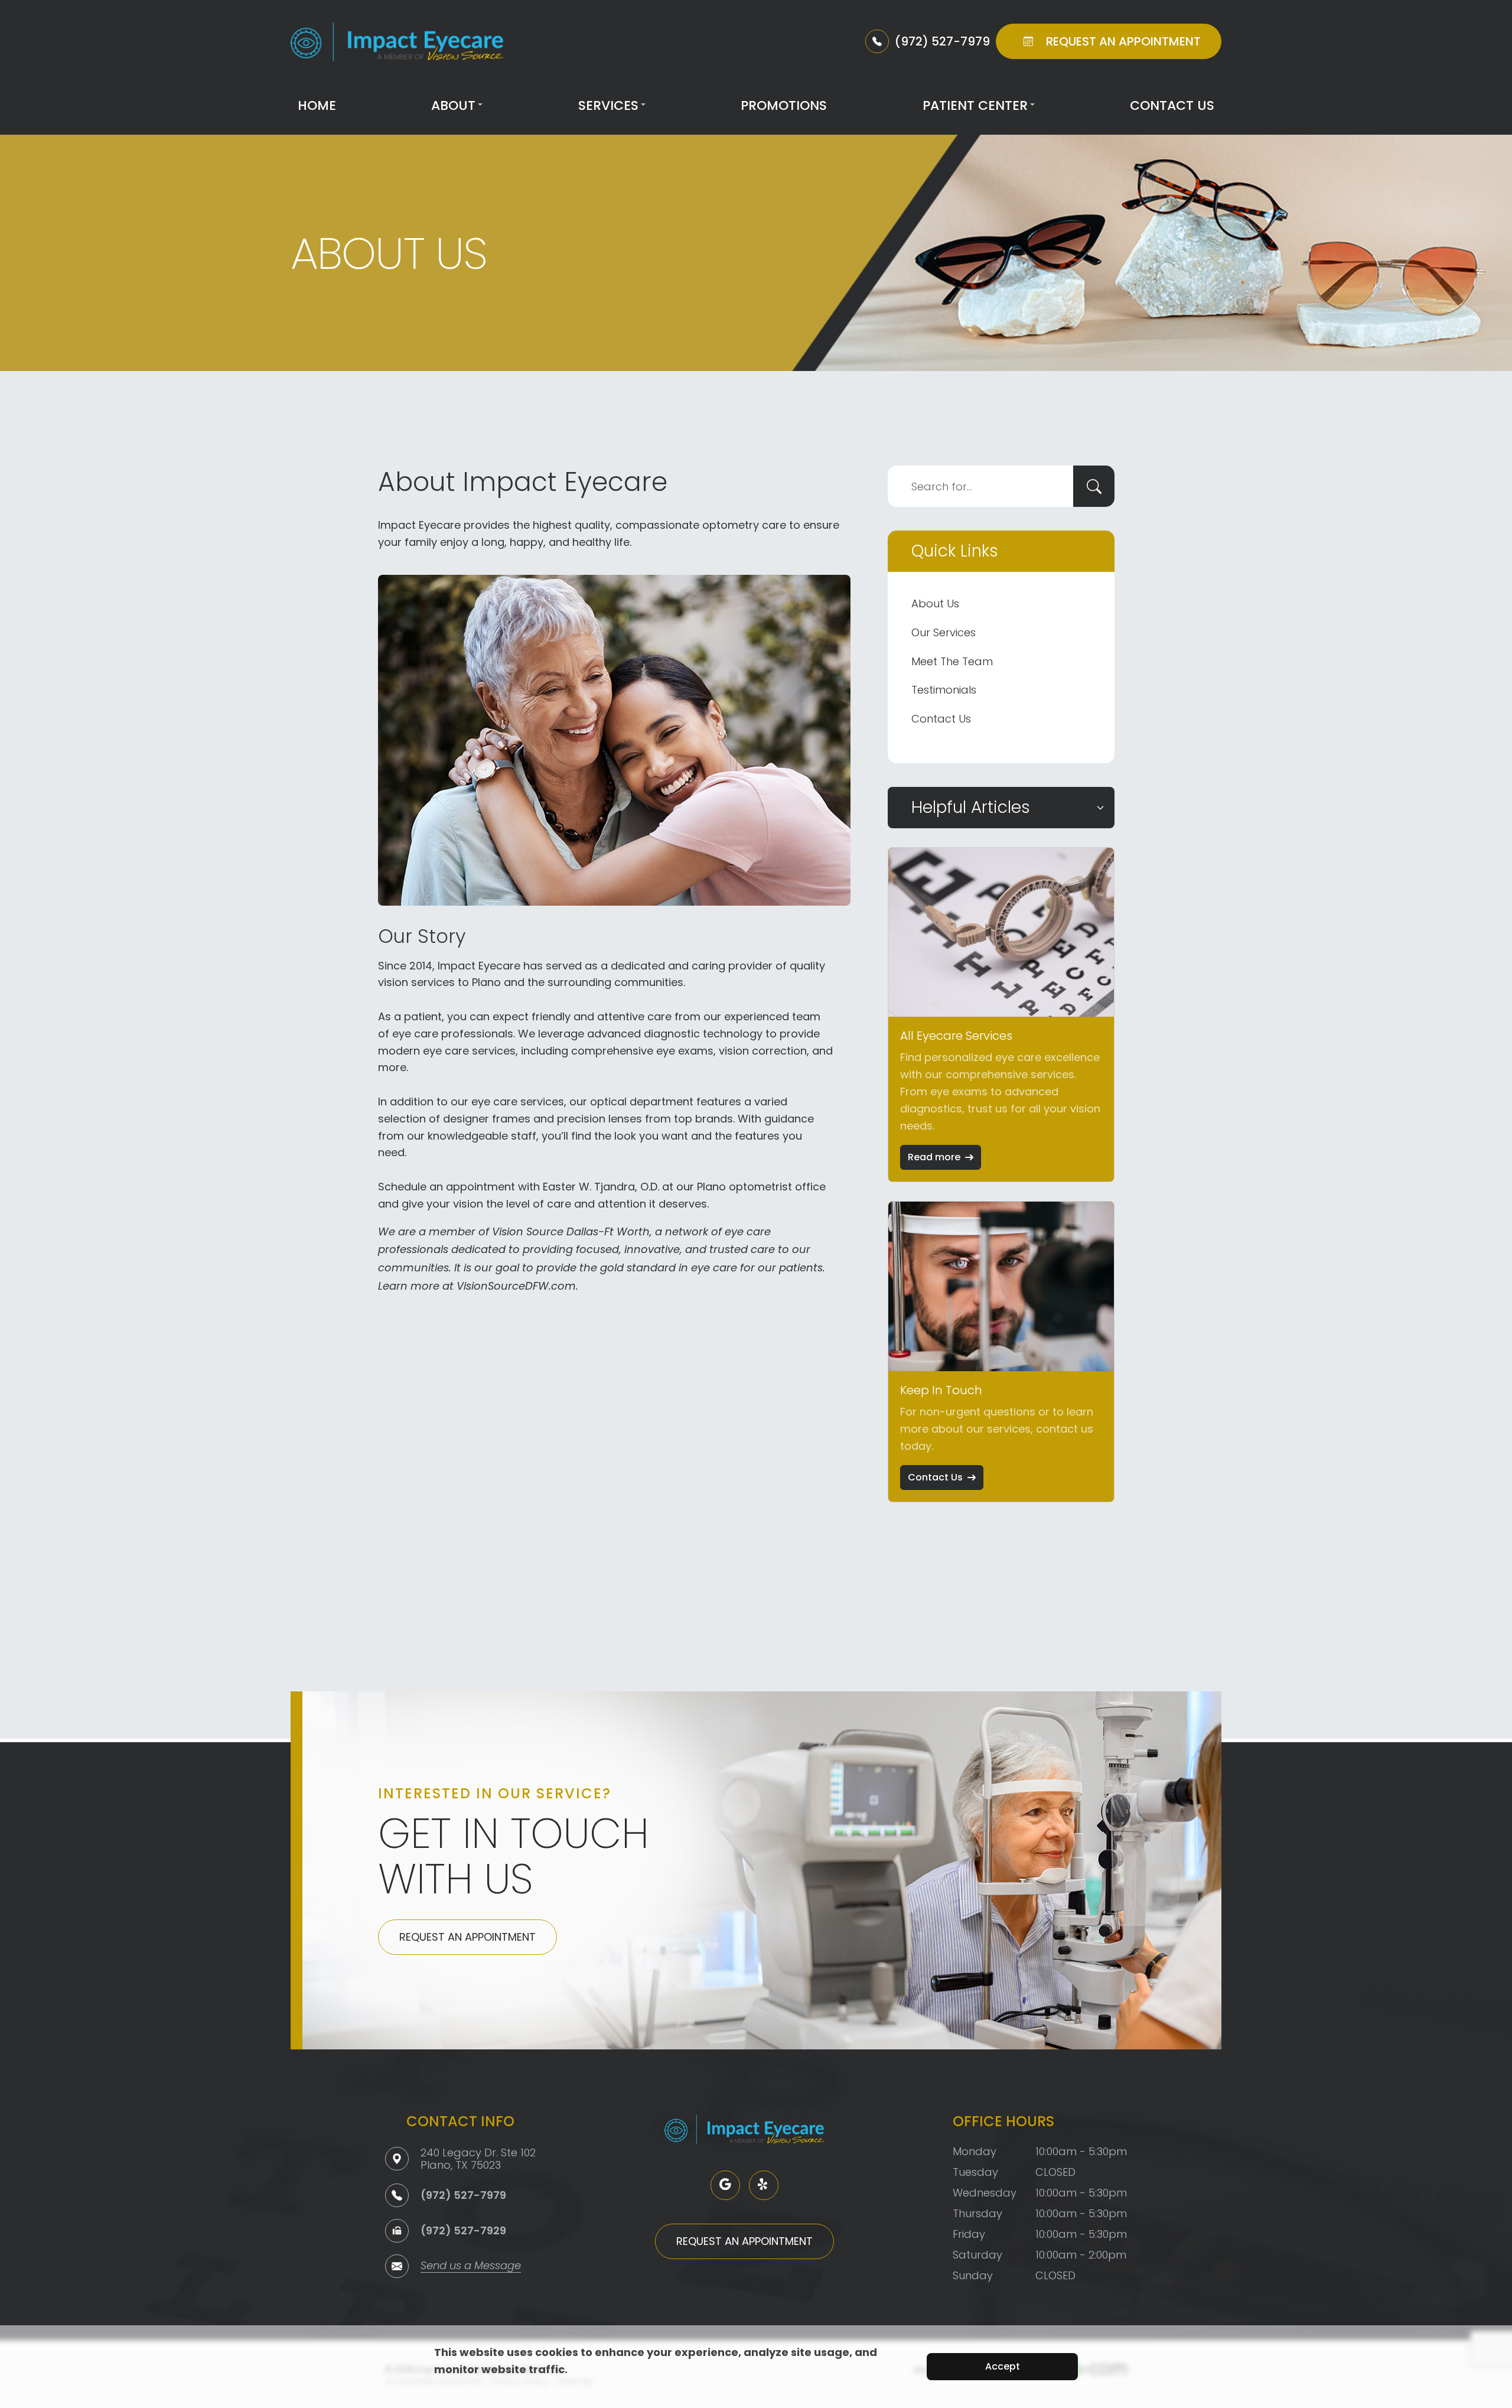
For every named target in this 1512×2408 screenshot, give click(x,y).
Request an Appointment (467, 1937)
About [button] (453, 105)
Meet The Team (952, 661)
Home (317, 105)
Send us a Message (471, 2267)
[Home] (397, 42)
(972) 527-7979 (463, 2195)
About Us (935, 603)
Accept (1003, 2366)
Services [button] (608, 105)
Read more (934, 1157)
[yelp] (764, 2185)
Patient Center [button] (975, 105)
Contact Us (1172, 105)
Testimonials (944, 690)
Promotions (784, 105)
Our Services (944, 632)
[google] (725, 2185)
